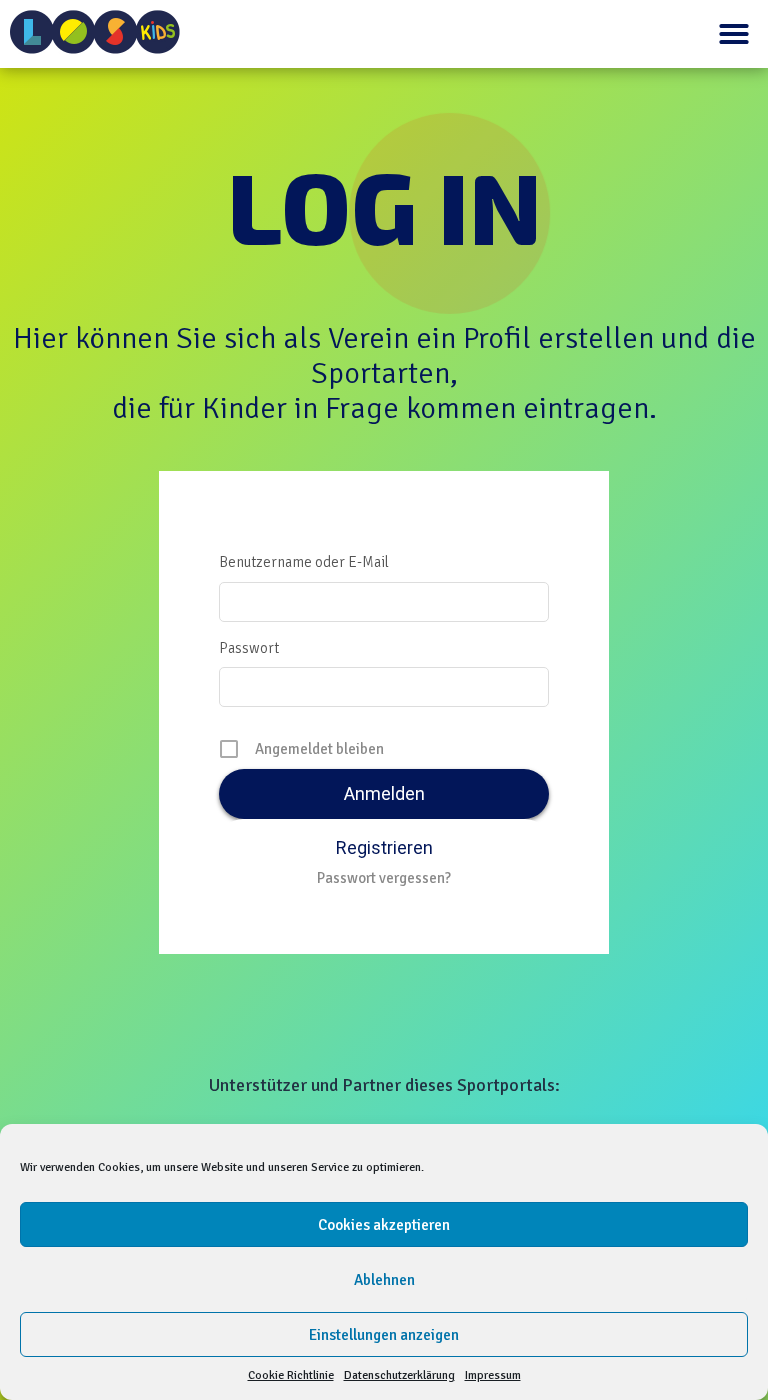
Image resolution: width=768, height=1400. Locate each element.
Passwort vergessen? (384, 878)
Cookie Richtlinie (291, 1375)
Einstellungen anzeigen (384, 1335)
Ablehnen (384, 1280)
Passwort (249, 648)
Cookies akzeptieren (384, 1225)
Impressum (493, 1375)
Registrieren (384, 847)
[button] (734, 34)
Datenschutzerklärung (399, 1375)
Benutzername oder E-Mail (304, 562)
